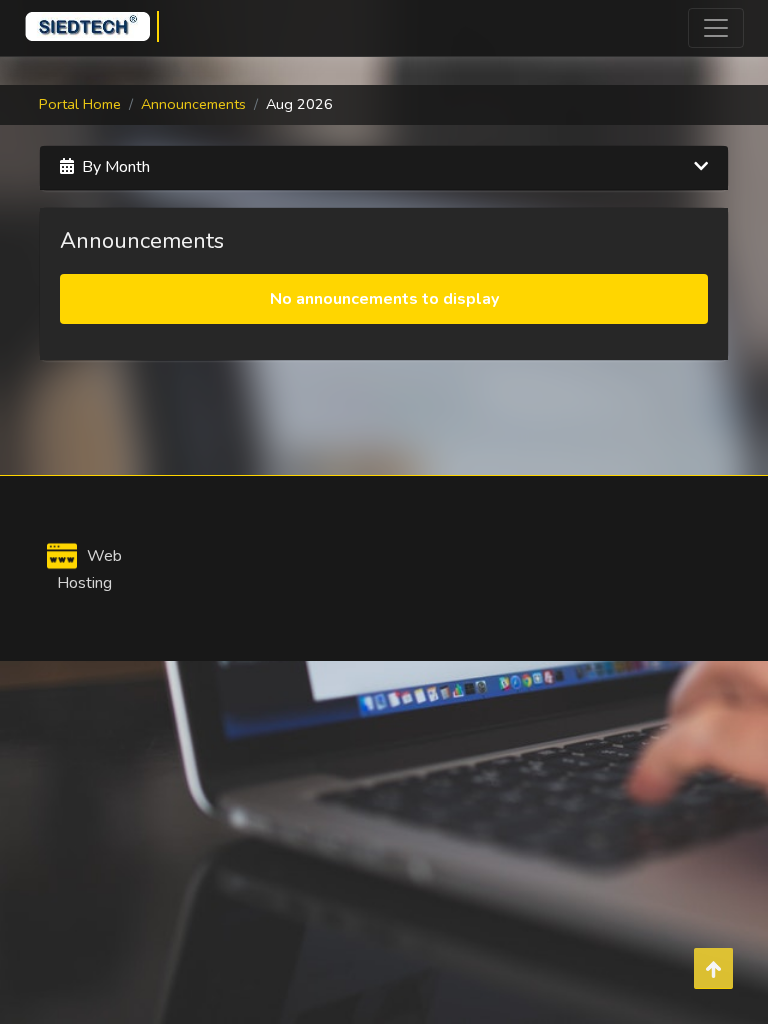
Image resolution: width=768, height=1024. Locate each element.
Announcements (193, 104)
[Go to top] (713, 968)
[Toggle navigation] (716, 28)
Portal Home (80, 104)
